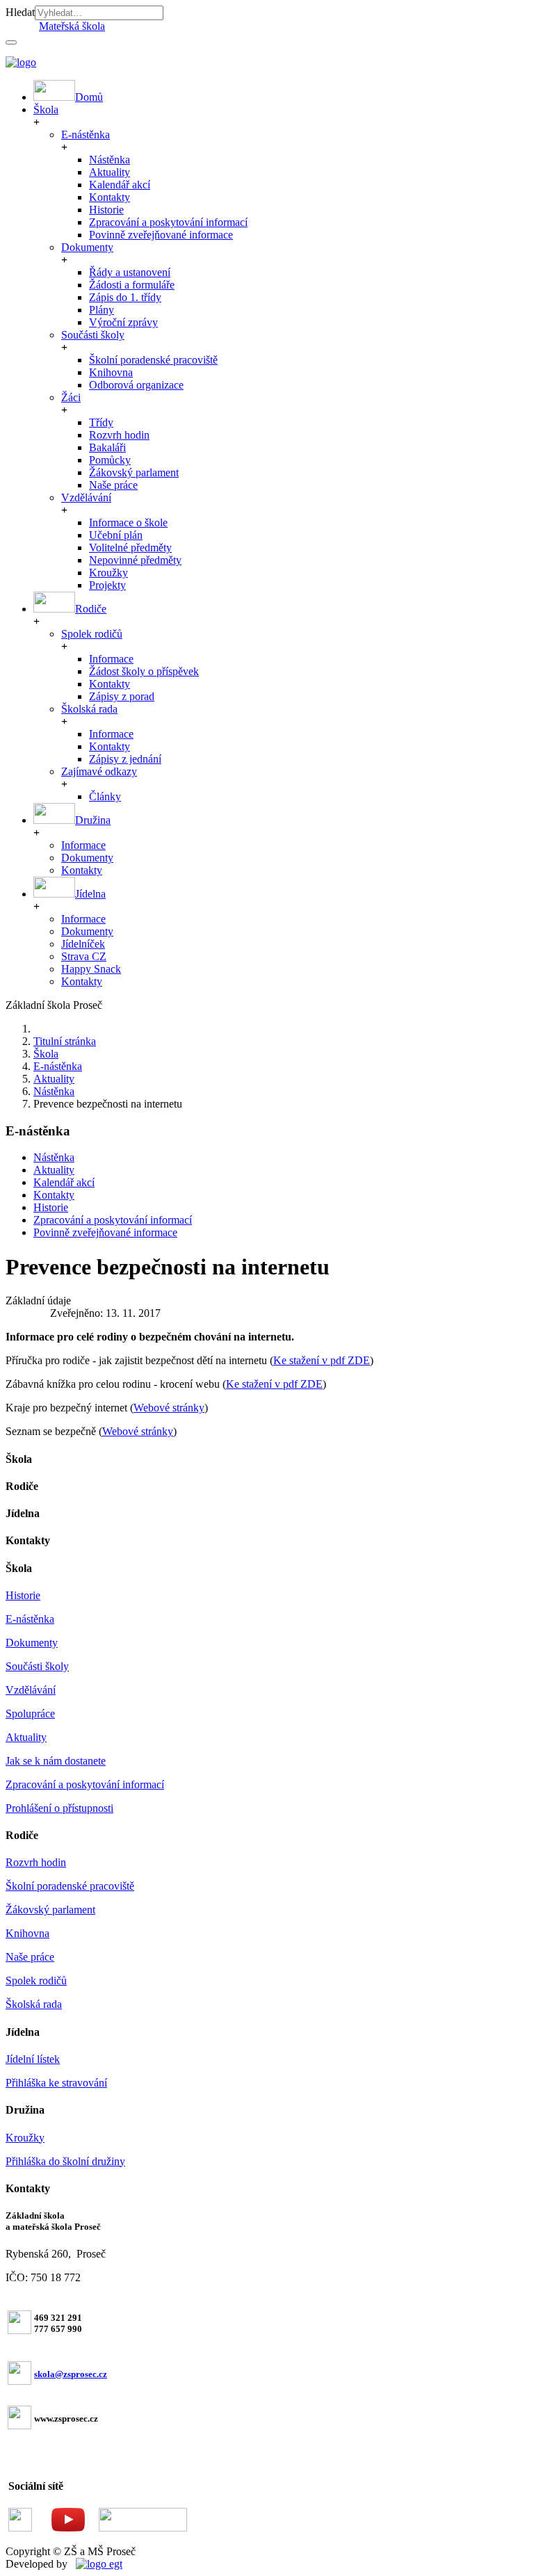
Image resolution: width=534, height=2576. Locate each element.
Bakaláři (107, 447)
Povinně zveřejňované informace (161, 235)
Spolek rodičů (92, 634)
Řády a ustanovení (130, 272)
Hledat (20, 12)
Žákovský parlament (134, 472)
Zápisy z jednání (125, 759)
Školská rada (89, 709)
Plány (102, 310)
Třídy (101, 422)
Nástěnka (110, 160)
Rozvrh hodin (119, 435)
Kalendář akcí (120, 185)
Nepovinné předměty (135, 560)
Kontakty (110, 197)
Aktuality (110, 172)
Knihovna (111, 372)
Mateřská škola (72, 26)
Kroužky (108, 573)
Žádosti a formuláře (132, 285)
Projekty (107, 585)
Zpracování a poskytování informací (168, 222)
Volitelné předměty (130, 548)
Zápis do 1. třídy (125, 297)
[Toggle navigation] (11, 42)
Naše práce (113, 485)
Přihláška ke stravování (56, 2083)
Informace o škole (128, 523)
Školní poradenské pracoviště (153, 360)
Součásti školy (93, 335)
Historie (106, 210)
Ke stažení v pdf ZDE (322, 1360)
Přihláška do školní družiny (65, 2161)
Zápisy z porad (122, 696)
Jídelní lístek (33, 2059)
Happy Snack (91, 969)
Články (105, 796)
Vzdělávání (86, 497)
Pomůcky (110, 460)
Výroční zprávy (123, 322)
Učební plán (116, 535)
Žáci (71, 397)
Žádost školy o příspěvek (144, 671)
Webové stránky (169, 1408)
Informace (111, 659)
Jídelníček (83, 944)
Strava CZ (84, 956)
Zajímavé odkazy (99, 771)
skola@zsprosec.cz (71, 2374)
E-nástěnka (86, 135)
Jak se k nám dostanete (56, 1761)
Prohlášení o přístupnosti (59, 1808)
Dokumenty (87, 247)
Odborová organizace (136, 385)
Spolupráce (30, 1714)
